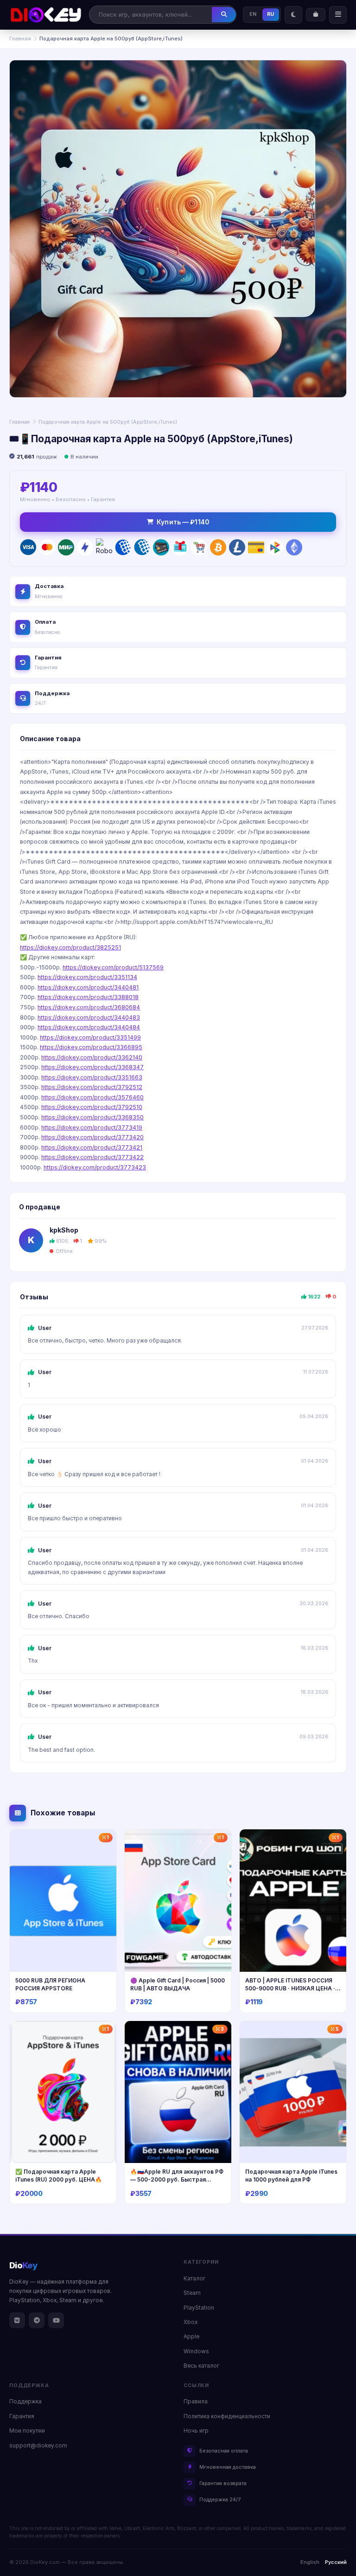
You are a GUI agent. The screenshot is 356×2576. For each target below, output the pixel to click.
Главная (20, 39)
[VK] (17, 2320)
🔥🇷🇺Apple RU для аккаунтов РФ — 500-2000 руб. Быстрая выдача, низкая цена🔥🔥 (177, 2179)
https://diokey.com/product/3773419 (92, 1127)
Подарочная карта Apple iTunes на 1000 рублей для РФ (291, 2176)
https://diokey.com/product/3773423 (95, 1167)
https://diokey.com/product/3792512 (92, 1087)
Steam (192, 2293)
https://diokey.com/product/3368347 (92, 1067)
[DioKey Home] (46, 15)
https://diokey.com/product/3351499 (90, 1037)
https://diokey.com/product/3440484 (89, 1027)
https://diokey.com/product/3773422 (92, 1157)
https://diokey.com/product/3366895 (91, 1047)
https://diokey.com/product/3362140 (92, 1057)
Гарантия (22, 2416)
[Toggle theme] (293, 15)
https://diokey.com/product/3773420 (92, 1137)
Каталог (194, 2279)
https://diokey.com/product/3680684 (89, 1007)
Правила (196, 2402)
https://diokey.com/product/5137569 (113, 967)
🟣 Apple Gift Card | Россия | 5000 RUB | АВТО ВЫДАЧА (178, 1984)
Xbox (191, 2322)
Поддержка (25, 2402)
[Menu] (338, 15)
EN (253, 14)
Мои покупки (27, 2431)
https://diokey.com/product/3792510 (92, 1107)
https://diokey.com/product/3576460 (92, 1097)
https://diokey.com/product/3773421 (92, 1147)
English (310, 2562)
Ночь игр (196, 2431)
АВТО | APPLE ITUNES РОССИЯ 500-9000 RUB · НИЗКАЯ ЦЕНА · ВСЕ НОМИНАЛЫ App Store (290, 1988)
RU (271, 14)
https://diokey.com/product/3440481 (88, 987)
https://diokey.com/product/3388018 (88, 997)
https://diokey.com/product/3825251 (70, 947)
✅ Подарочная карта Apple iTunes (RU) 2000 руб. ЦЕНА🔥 (59, 2176)
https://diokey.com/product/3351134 (87, 977)
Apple (191, 2337)
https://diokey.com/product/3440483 (89, 1017)
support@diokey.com (38, 2446)
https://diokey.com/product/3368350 (92, 1117)
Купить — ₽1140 (183, 522)
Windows (196, 2351)
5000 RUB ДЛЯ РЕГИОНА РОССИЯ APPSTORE (50, 1984)
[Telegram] (37, 2320)
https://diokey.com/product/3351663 (92, 1077)
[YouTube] (56, 2320)
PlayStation (199, 2308)
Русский (336, 2562)
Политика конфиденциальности (227, 2416)
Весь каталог (201, 2366)
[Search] (224, 14)
